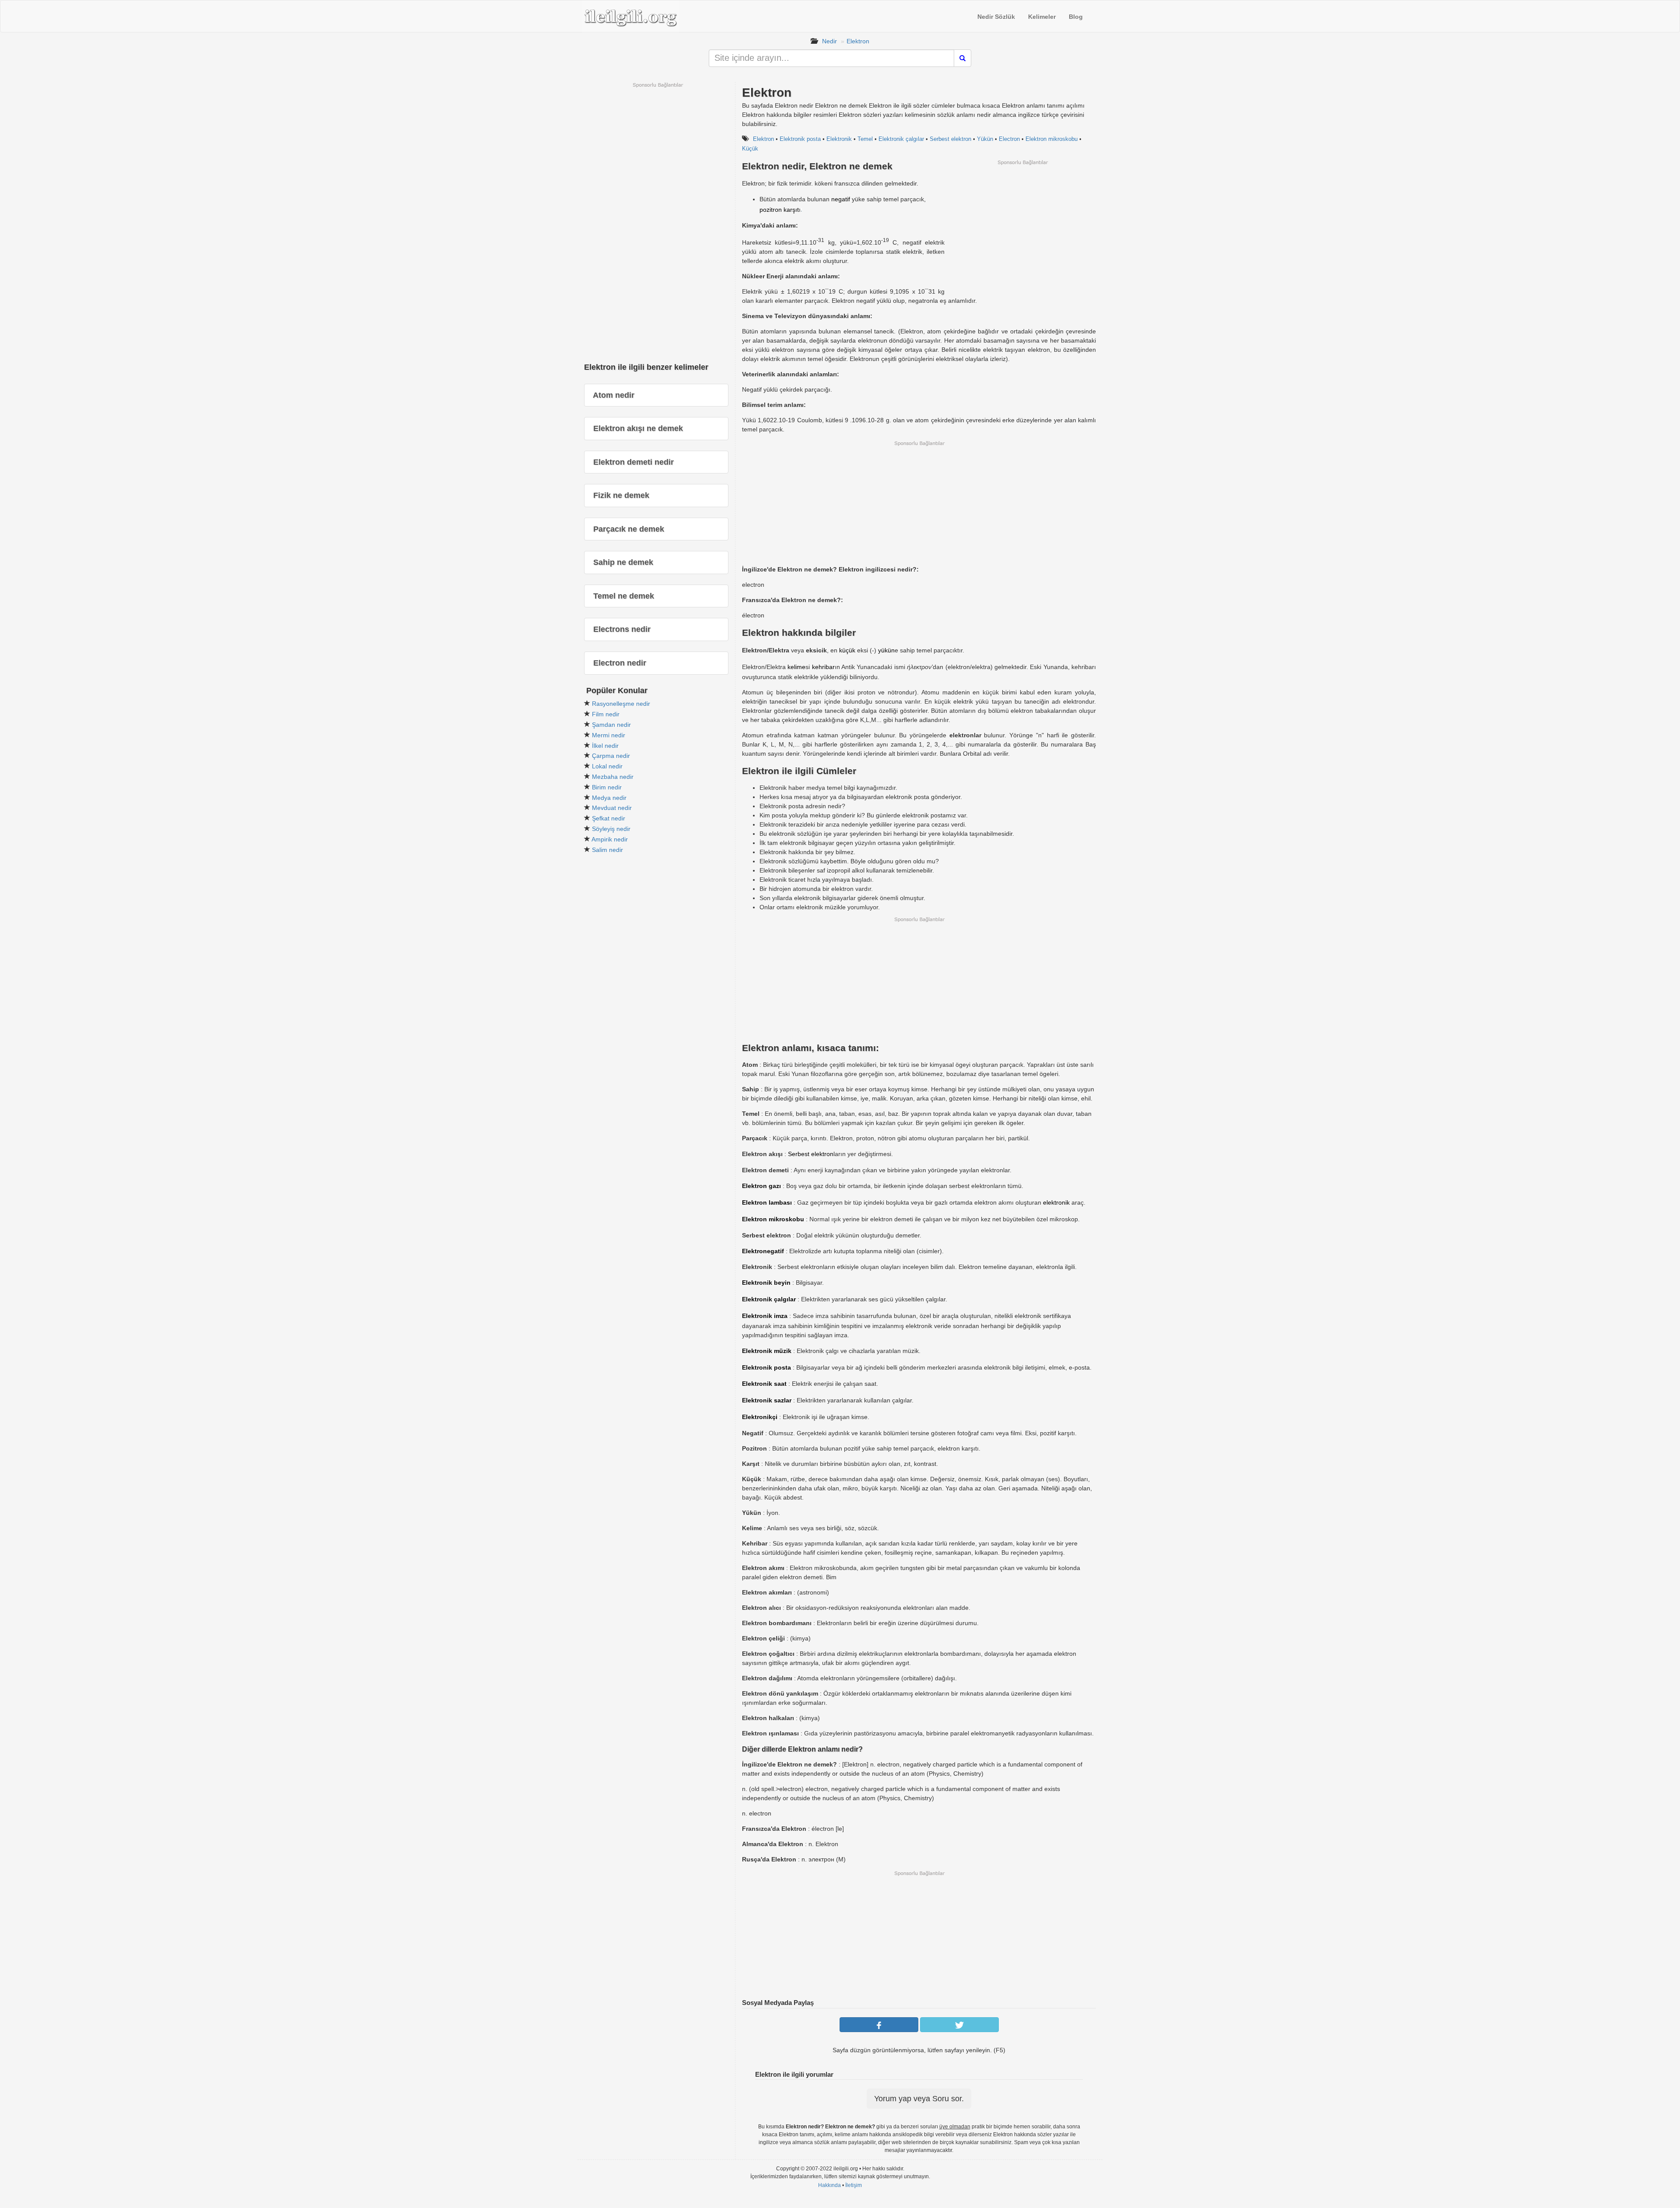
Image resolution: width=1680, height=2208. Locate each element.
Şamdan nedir (611, 725)
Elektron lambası (767, 1202)
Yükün (985, 139)
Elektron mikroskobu (1052, 139)
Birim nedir (607, 787)
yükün (886, 650)
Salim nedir (607, 850)
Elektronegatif (763, 1251)
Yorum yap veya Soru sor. (919, 2099)
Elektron (858, 41)
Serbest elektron (950, 139)
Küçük (750, 149)
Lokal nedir (607, 766)
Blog (1076, 17)
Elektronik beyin (766, 1283)
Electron (1009, 139)
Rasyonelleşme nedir (621, 704)
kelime (796, 667)
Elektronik (839, 139)
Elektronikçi (760, 1417)
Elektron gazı (761, 1186)
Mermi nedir (609, 735)
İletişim (854, 2185)
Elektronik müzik (767, 1351)
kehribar (823, 667)
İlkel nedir (605, 746)
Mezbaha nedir (613, 777)
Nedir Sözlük (996, 17)
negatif (841, 199)
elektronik (1056, 1202)
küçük (847, 650)
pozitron (771, 210)
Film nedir (606, 714)
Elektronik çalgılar (901, 139)
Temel (865, 139)
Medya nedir (609, 798)
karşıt (791, 210)
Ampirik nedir (610, 839)
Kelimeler (1042, 17)
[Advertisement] (1022, 227)
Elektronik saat (764, 1384)
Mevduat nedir (612, 808)
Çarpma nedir (611, 756)
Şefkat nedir (609, 818)
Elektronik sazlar (767, 1400)
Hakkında (829, 2185)
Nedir (829, 41)
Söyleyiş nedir (611, 829)
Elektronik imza (765, 1316)
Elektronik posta (800, 139)
